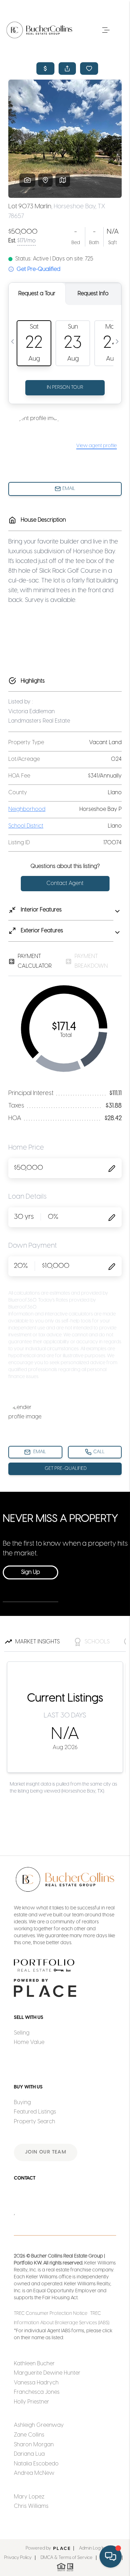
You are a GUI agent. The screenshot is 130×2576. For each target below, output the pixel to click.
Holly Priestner (32, 2402)
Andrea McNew (34, 2473)
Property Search (34, 2122)
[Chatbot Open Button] (111, 2557)
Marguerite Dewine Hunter (47, 2373)
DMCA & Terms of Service (67, 2558)
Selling (22, 2033)
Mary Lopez (29, 2497)
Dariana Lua (29, 2454)
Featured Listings (35, 2112)
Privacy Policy (18, 2558)
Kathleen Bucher (34, 2364)
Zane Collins (29, 2435)
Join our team (46, 2152)
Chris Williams (31, 2506)
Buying (22, 2103)
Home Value (29, 2042)
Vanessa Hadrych (36, 2383)
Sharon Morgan (34, 2445)
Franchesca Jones (37, 2392)
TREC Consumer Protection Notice (51, 2314)
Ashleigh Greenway (39, 2425)
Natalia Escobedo (36, 2464)
